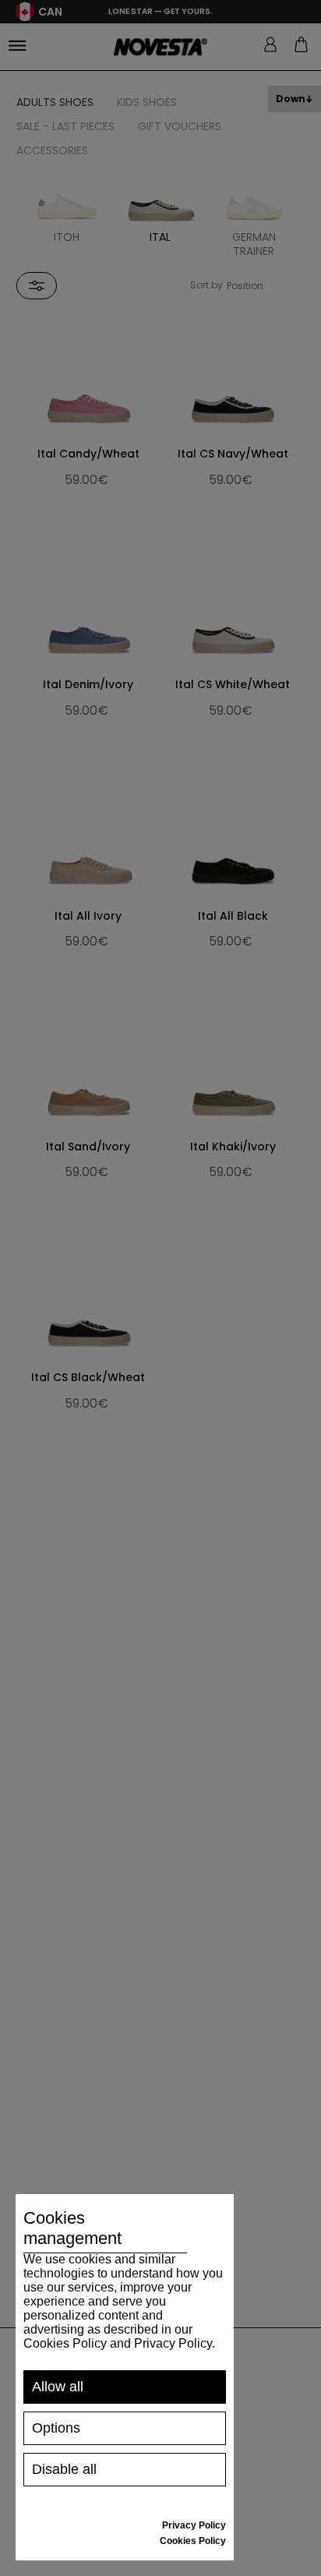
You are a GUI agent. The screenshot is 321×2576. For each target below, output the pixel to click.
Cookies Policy (193, 2541)
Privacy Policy (194, 2525)
